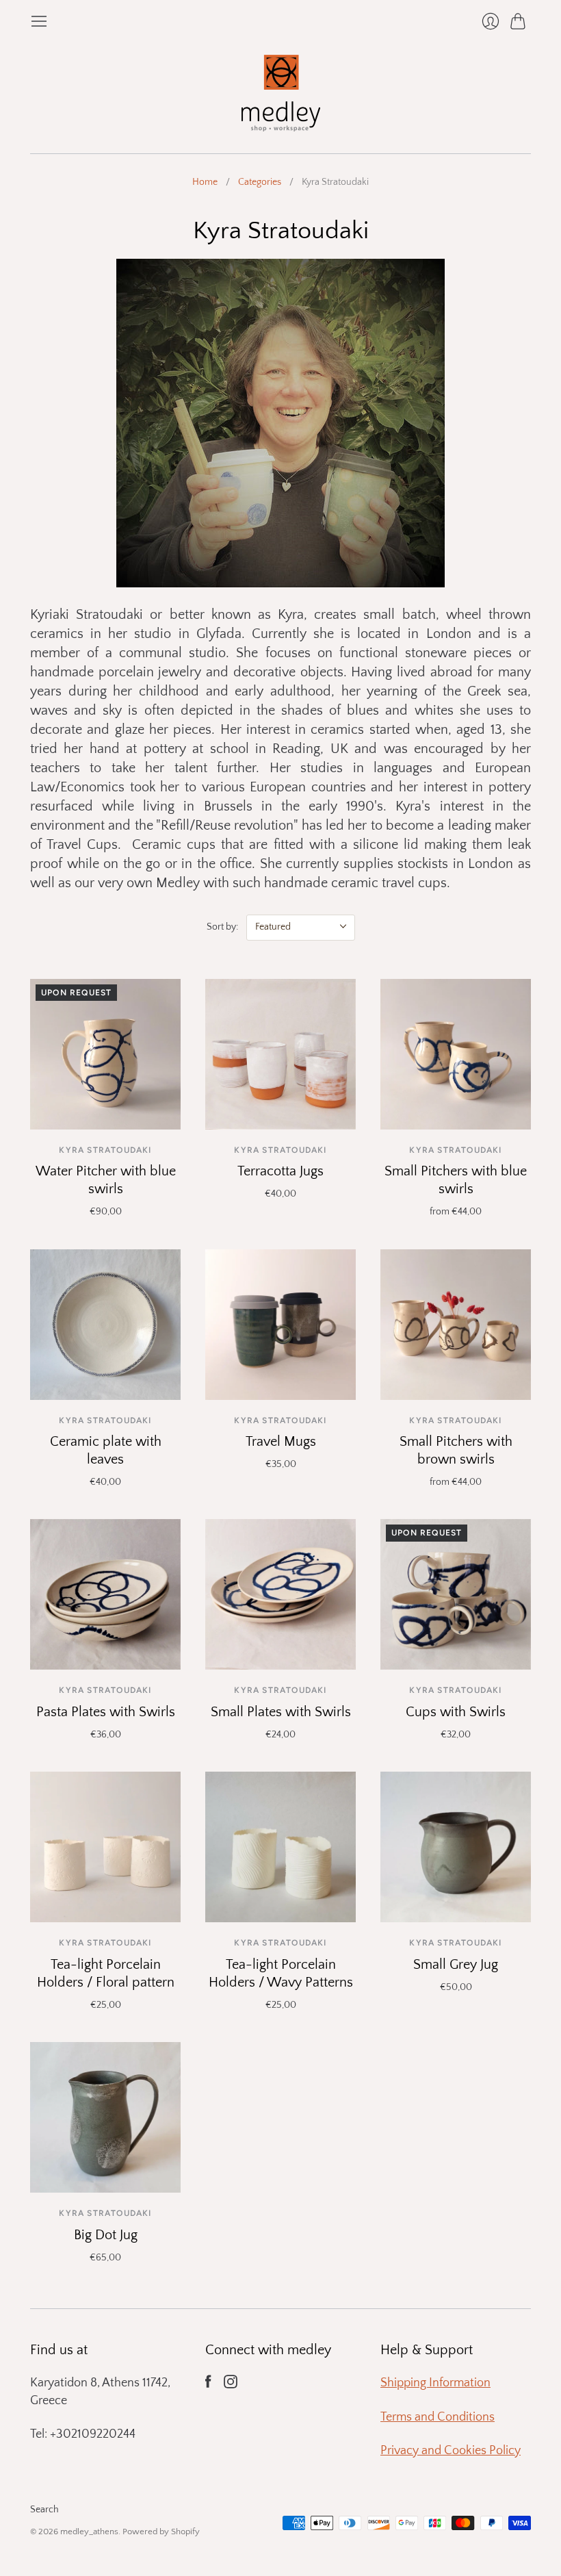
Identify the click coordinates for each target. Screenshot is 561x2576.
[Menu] (39, 21)
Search (44, 2510)
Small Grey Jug (456, 1965)
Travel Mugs (281, 1442)
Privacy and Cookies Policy (451, 2451)
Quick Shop (105, 1110)
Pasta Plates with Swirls (106, 1712)
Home (205, 182)
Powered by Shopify (161, 2532)
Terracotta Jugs (280, 1171)
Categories (260, 182)
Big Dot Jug (106, 2235)
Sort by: (222, 927)
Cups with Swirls (456, 1712)
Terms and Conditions (438, 2417)
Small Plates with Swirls (281, 1712)
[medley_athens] (281, 92)
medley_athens (89, 2532)
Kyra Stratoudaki (105, 1150)
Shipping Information (435, 2383)
